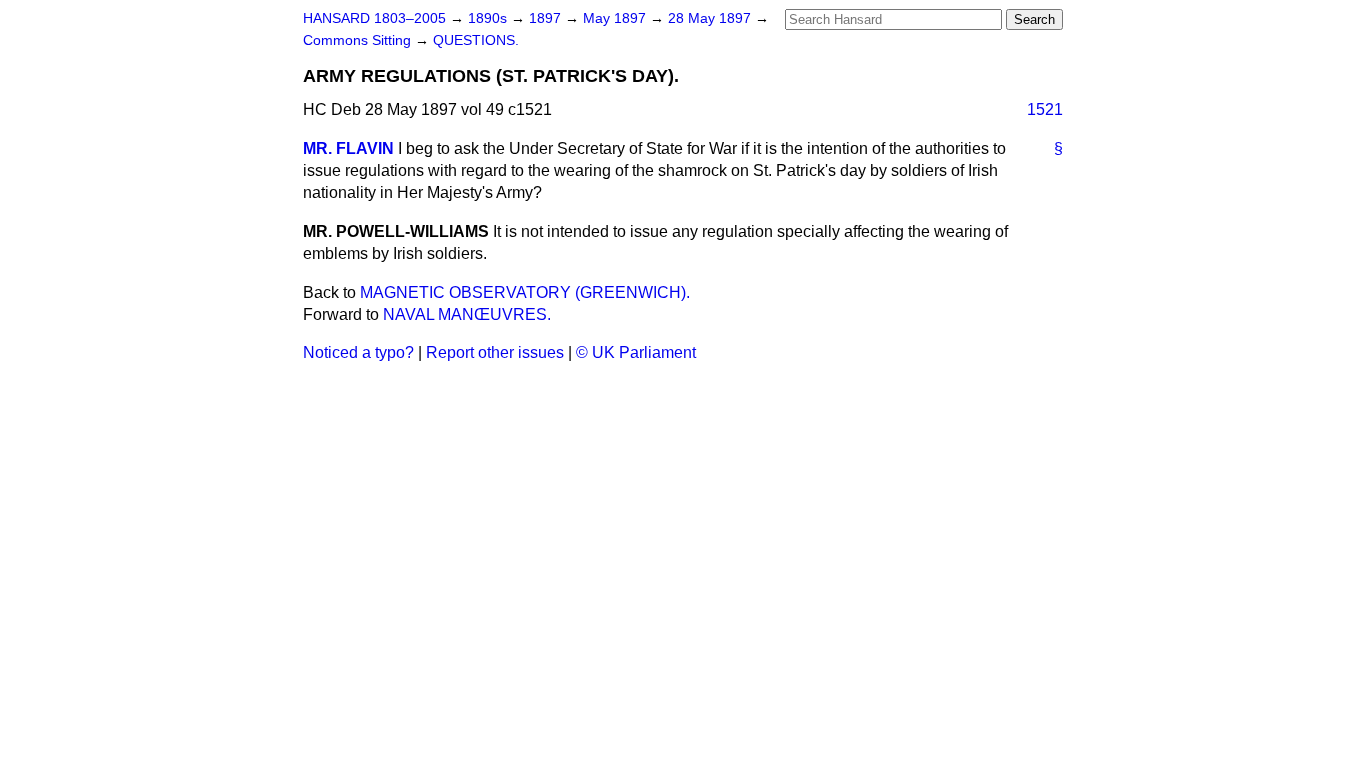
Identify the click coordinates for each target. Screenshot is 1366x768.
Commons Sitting (359, 40)
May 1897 (616, 18)
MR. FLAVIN (348, 148)
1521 (1045, 109)
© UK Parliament (636, 352)
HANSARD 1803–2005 (374, 18)
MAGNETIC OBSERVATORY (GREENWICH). (525, 292)
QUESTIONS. (476, 40)
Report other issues (495, 352)
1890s (489, 18)
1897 (547, 18)
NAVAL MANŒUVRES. (467, 314)
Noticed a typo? (358, 352)
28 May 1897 (711, 18)
